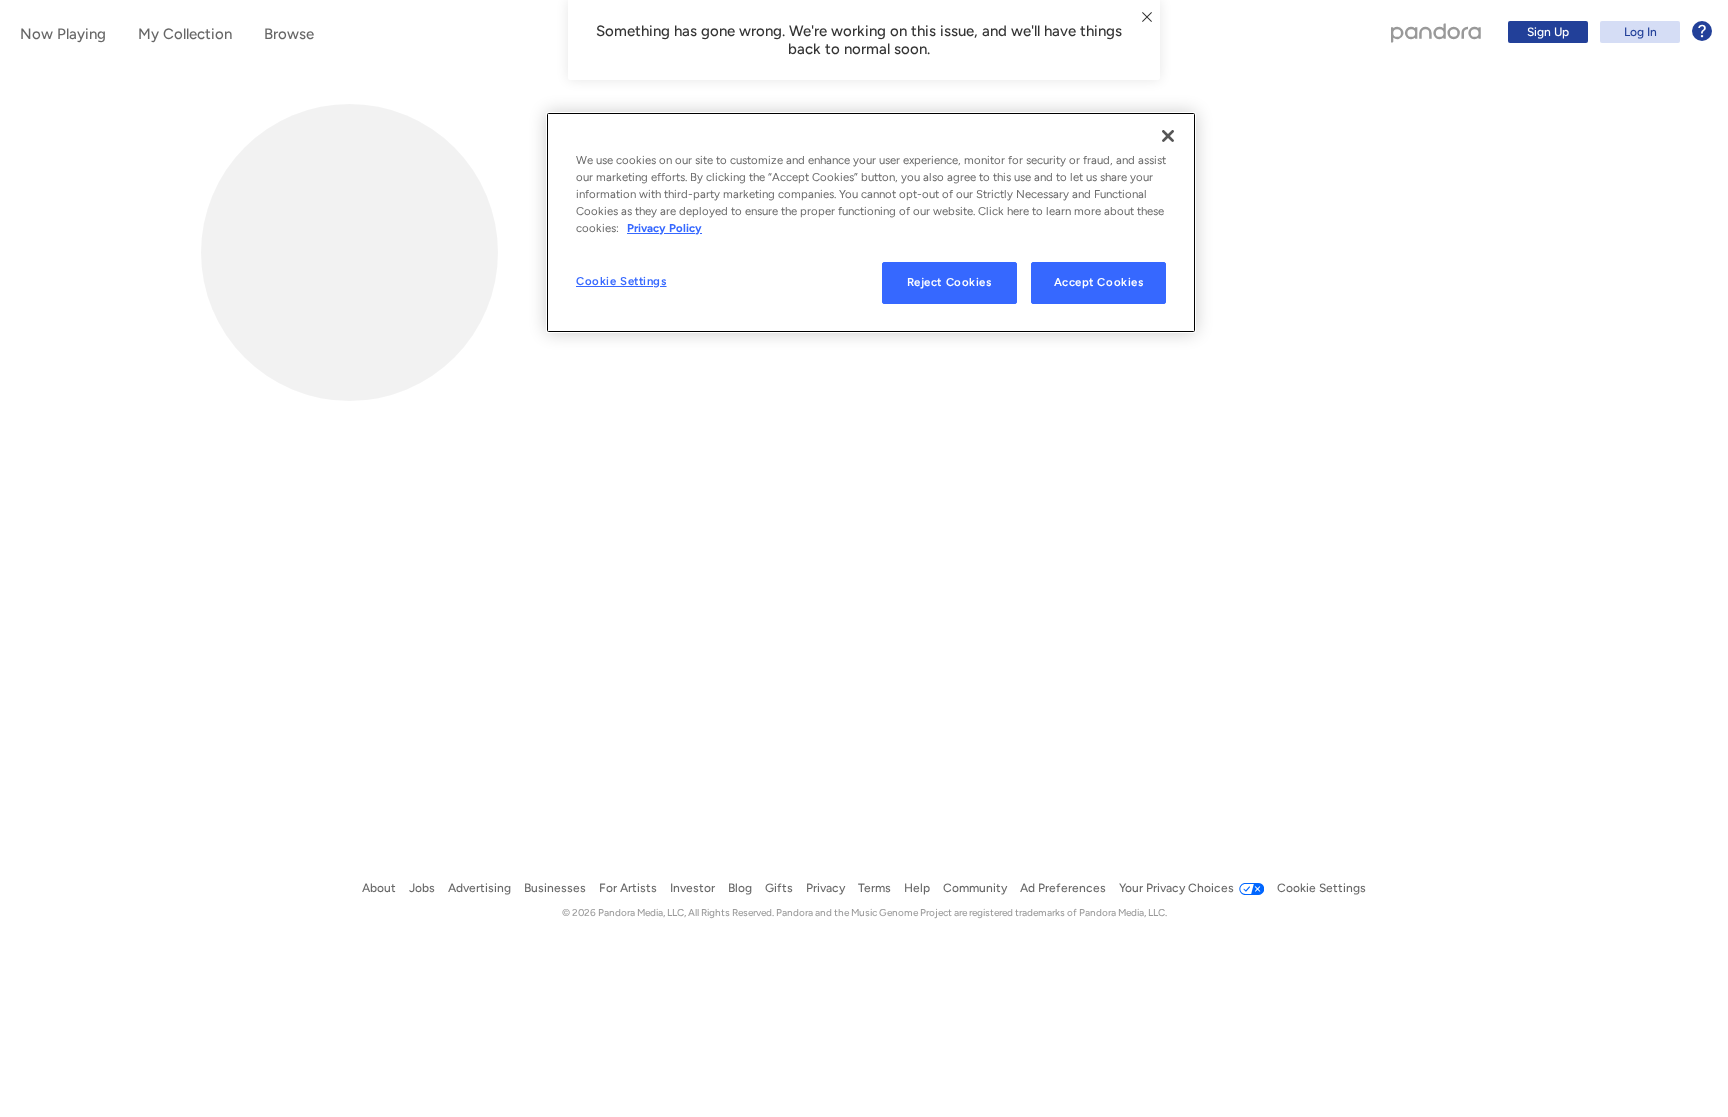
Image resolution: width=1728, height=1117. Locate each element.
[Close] (1168, 136)
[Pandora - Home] (1436, 32)
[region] (871, 222)
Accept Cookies (1099, 282)
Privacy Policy (664, 228)
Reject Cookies (949, 282)
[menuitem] (1607, 32)
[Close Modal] (1147, 17)
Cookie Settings (621, 281)
